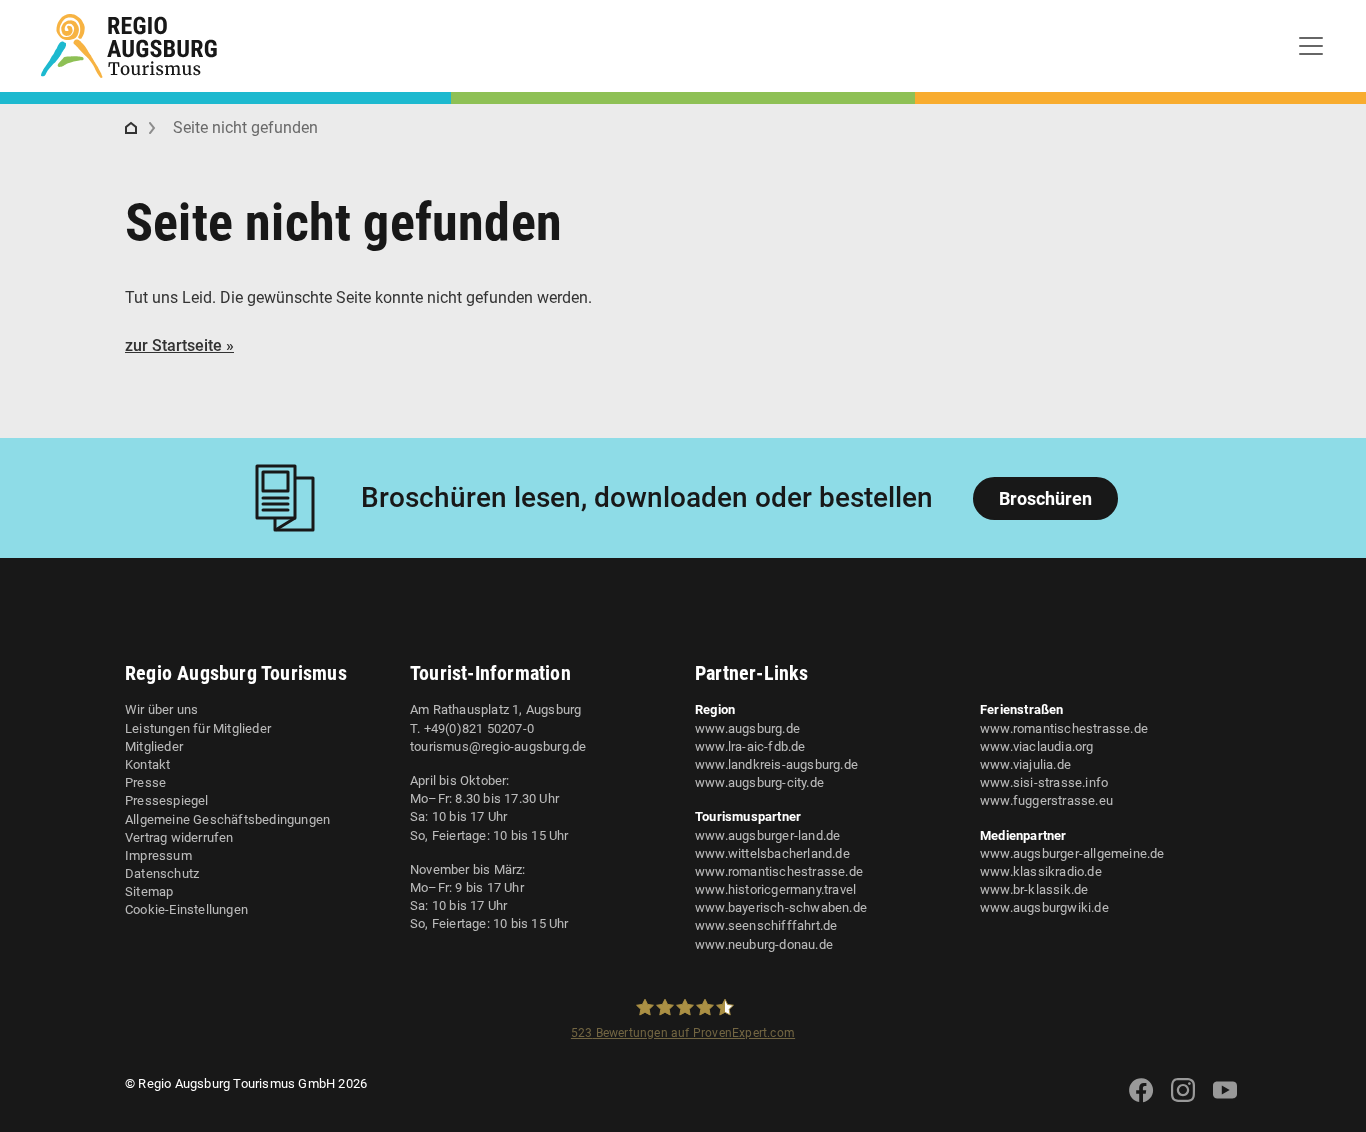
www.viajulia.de (1025, 764)
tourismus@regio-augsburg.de (498, 746)
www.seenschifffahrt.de (766, 925)
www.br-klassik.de (1034, 889)
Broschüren (1045, 498)
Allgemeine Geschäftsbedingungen (227, 819)
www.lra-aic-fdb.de (750, 746)
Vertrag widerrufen (179, 837)
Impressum (158, 855)
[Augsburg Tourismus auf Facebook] (1141, 1102)
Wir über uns (161, 709)
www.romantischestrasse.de (779, 871)
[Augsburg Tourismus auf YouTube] (1225, 1102)
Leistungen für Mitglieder (198, 728)
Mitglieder (154, 746)
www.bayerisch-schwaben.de (781, 907)
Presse (145, 782)
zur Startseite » (179, 345)
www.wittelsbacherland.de (772, 853)
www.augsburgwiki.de (1044, 907)
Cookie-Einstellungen (186, 909)
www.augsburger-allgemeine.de (1072, 853)
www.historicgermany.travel (775, 889)
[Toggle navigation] (1311, 46)
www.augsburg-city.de (759, 782)
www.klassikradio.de (1041, 871)
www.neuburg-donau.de (764, 944)
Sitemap (149, 891)
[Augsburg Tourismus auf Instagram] (1183, 1102)
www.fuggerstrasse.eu (1046, 800)
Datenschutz (162, 873)
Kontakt (147, 764)
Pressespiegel (167, 800)
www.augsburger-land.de (767, 835)
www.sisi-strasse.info (1044, 782)
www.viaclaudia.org (1037, 746)
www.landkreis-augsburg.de (776, 764)
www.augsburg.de (747, 728)
